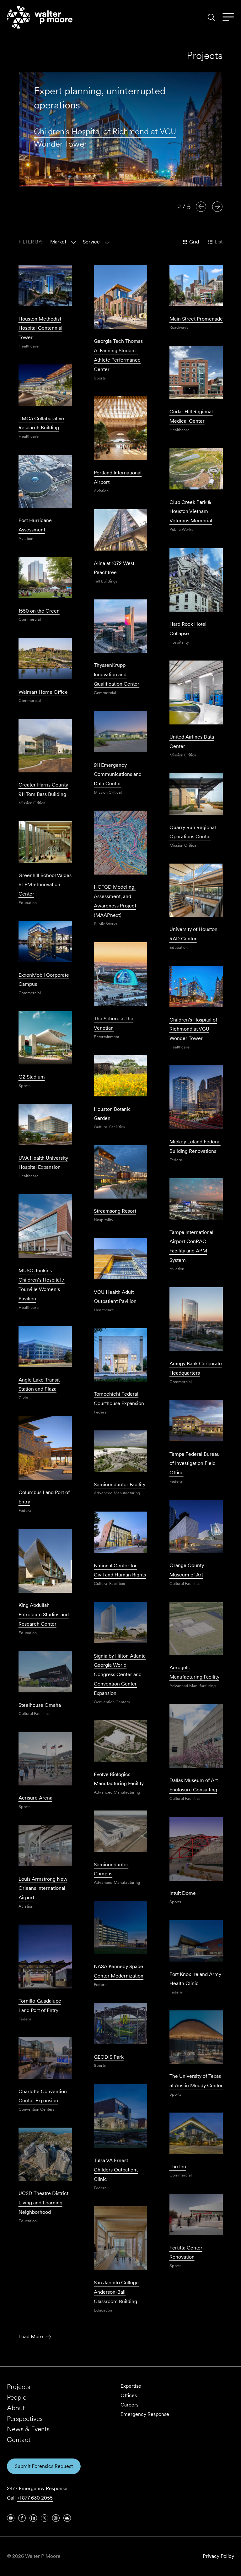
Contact (19, 2440)
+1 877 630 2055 (35, 2498)
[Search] (211, 17)
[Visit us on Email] (67, 2518)
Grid (194, 242)
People (17, 2397)
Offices (129, 2395)
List (219, 242)
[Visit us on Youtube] (11, 2518)
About (16, 2408)
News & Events (28, 2429)
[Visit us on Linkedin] (33, 2518)
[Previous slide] (201, 206)
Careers (129, 2405)
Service (91, 242)
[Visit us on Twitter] (45, 2518)
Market (58, 242)
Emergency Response (145, 2414)
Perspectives (25, 2419)
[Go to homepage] (40, 17)
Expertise (131, 2386)
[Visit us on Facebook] (22, 2518)
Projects (19, 2387)
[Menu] (228, 17)
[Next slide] (217, 206)
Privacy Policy (218, 2556)
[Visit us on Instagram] (56, 2518)
